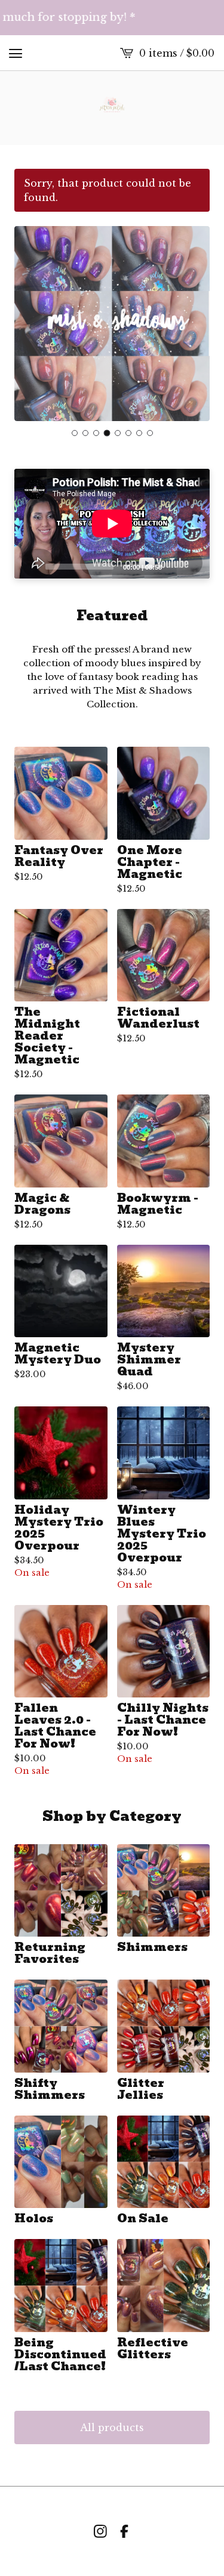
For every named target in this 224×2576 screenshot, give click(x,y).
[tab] (75, 433)
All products (112, 2427)
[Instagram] (100, 2531)
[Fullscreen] (194, 566)
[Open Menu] (16, 53)
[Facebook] (124, 2531)
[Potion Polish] (112, 108)
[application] (112, 524)
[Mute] (174, 566)
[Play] (29, 566)
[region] (112, 18)
